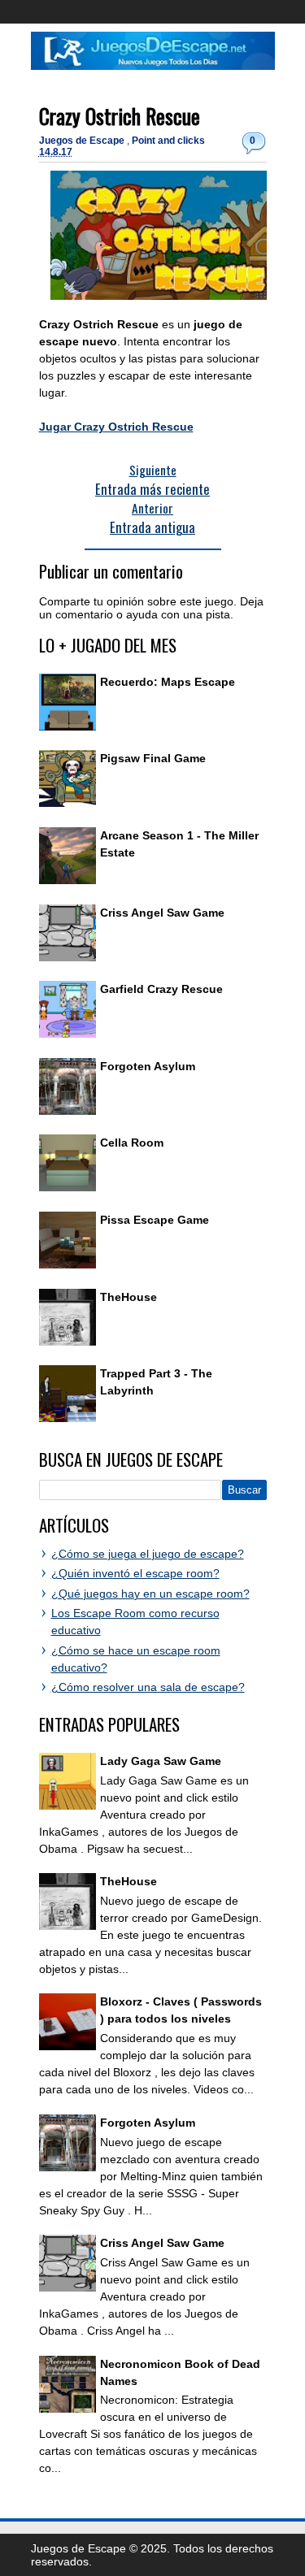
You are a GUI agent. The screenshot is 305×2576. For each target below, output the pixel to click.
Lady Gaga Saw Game (161, 1761)
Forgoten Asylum (148, 1066)
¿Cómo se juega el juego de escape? (148, 1554)
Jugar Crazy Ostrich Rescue (116, 427)
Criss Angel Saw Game (162, 913)
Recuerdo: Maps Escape (168, 682)
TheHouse (129, 1297)
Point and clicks (168, 141)
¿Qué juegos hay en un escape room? (150, 1594)
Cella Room (132, 1143)
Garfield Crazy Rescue (161, 989)
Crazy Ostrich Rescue (120, 116)
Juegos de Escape (83, 141)
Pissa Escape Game (155, 1220)
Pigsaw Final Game (153, 758)
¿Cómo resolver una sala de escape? (148, 1687)
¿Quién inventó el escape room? (135, 1573)
